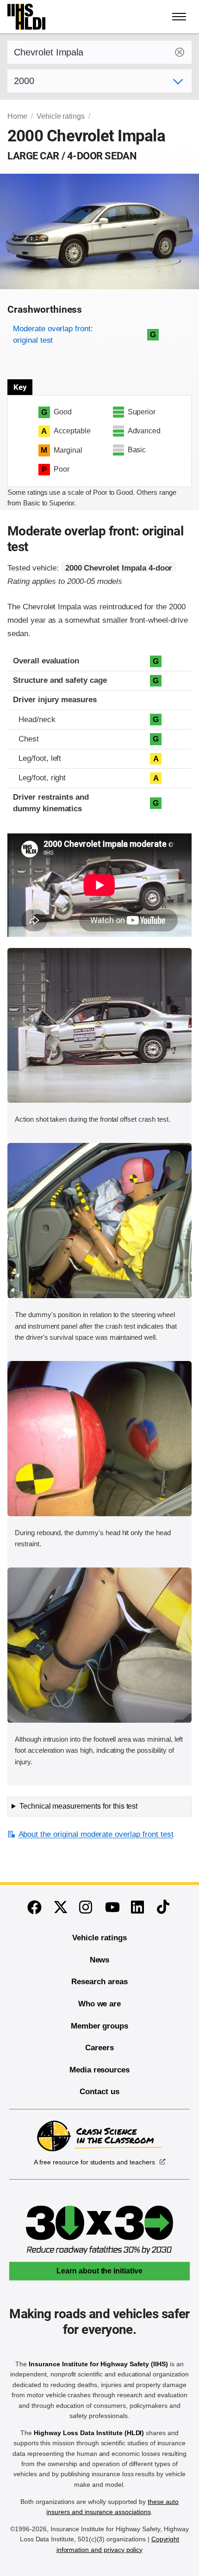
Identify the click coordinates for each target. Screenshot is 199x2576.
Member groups (99, 2026)
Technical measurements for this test (78, 1806)
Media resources (99, 2070)
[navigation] (180, 17)
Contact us (99, 2092)
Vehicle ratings (61, 116)
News (100, 1960)
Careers (99, 2048)
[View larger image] (99, 1026)
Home (17, 116)
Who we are (100, 2004)
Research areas (99, 1982)
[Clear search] (180, 52)
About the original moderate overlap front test (96, 1834)
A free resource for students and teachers (94, 2162)
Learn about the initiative (99, 2271)
